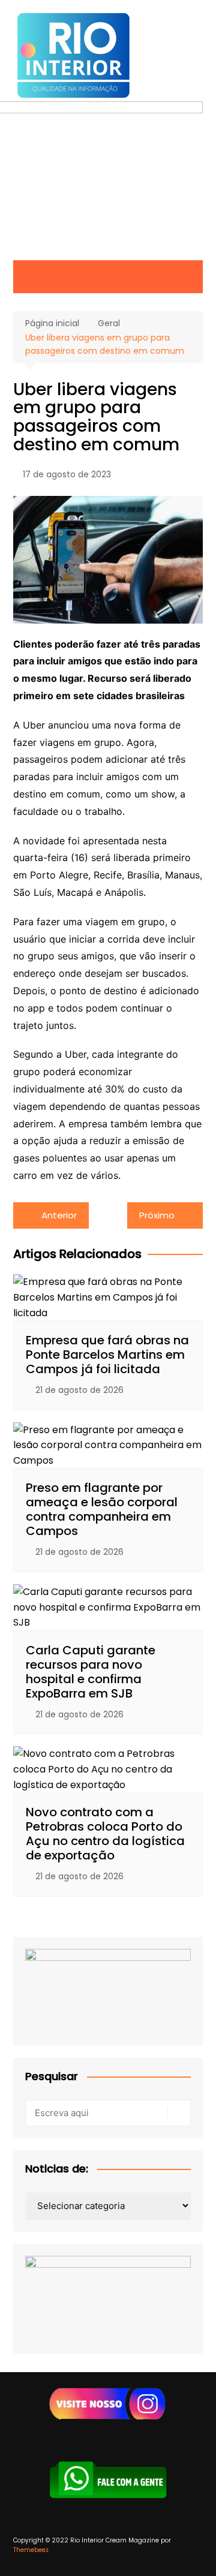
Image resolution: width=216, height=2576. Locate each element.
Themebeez (31, 2550)
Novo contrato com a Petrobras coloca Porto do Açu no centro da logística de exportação (105, 1834)
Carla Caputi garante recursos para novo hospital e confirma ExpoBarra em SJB (91, 1672)
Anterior (59, 1215)
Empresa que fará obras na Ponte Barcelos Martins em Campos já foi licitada (107, 1355)
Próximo (157, 1215)
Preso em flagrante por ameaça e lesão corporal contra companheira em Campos (102, 1509)
